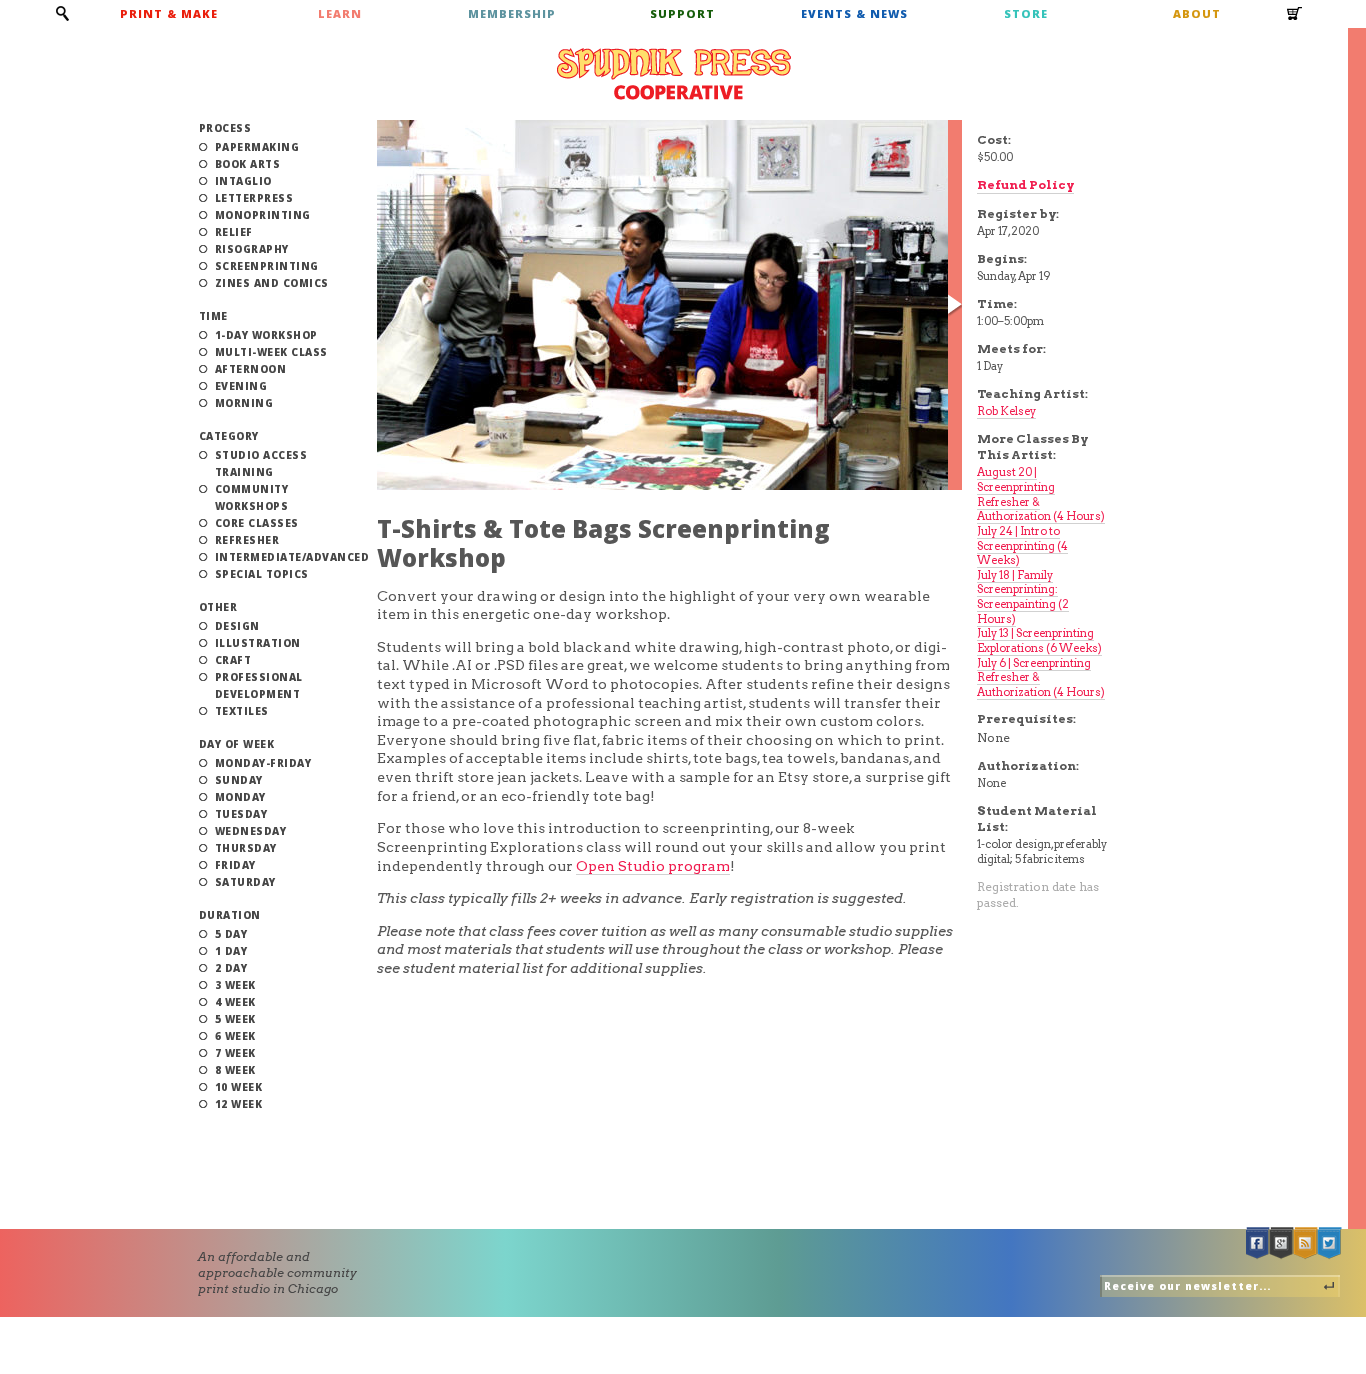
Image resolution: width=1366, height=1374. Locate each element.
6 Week (235, 1036)
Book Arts (248, 164)
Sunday (239, 780)
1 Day (231, 951)
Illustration (258, 643)
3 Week (235, 985)
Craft (233, 660)
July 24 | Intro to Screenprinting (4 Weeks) (1022, 545)
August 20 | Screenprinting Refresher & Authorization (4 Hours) (1041, 494)
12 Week (239, 1104)
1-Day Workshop (266, 335)
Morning (244, 403)
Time (213, 316)
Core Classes (257, 523)
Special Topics (262, 574)
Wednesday (251, 831)
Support (682, 13)
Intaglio (243, 181)
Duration (230, 915)
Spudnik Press (674, 74)
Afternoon (251, 369)
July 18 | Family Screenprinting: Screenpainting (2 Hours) (1023, 597)
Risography (252, 249)
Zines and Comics (272, 283)
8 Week (235, 1070)
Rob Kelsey (1006, 411)
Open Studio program (653, 866)
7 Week (235, 1053)
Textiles (242, 711)
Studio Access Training (261, 463)
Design (237, 626)
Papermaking (257, 147)
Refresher (247, 540)
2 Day (231, 968)
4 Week (235, 1002)
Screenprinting (267, 266)
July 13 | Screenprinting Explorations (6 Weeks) (1039, 640)
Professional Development (259, 685)
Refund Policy (1025, 184)
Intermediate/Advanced (292, 557)
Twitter (1330, 1243)
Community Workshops (252, 497)
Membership (512, 13)
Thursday (246, 848)
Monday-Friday (263, 763)
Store (1026, 13)
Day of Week (237, 744)
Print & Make (169, 13)
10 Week (239, 1087)
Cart (1295, 20)
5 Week (235, 1019)
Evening (241, 386)
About (1197, 13)
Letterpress (254, 198)
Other (218, 607)
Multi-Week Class (271, 352)
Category (229, 436)
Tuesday (241, 814)
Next (955, 305)
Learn (340, 13)
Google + (1282, 1243)
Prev (384, 305)
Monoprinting (263, 215)
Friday (235, 865)
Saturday (245, 882)
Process (225, 128)
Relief (234, 232)
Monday (240, 797)
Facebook (1258, 1243)
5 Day (231, 934)
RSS (1306, 1243)
